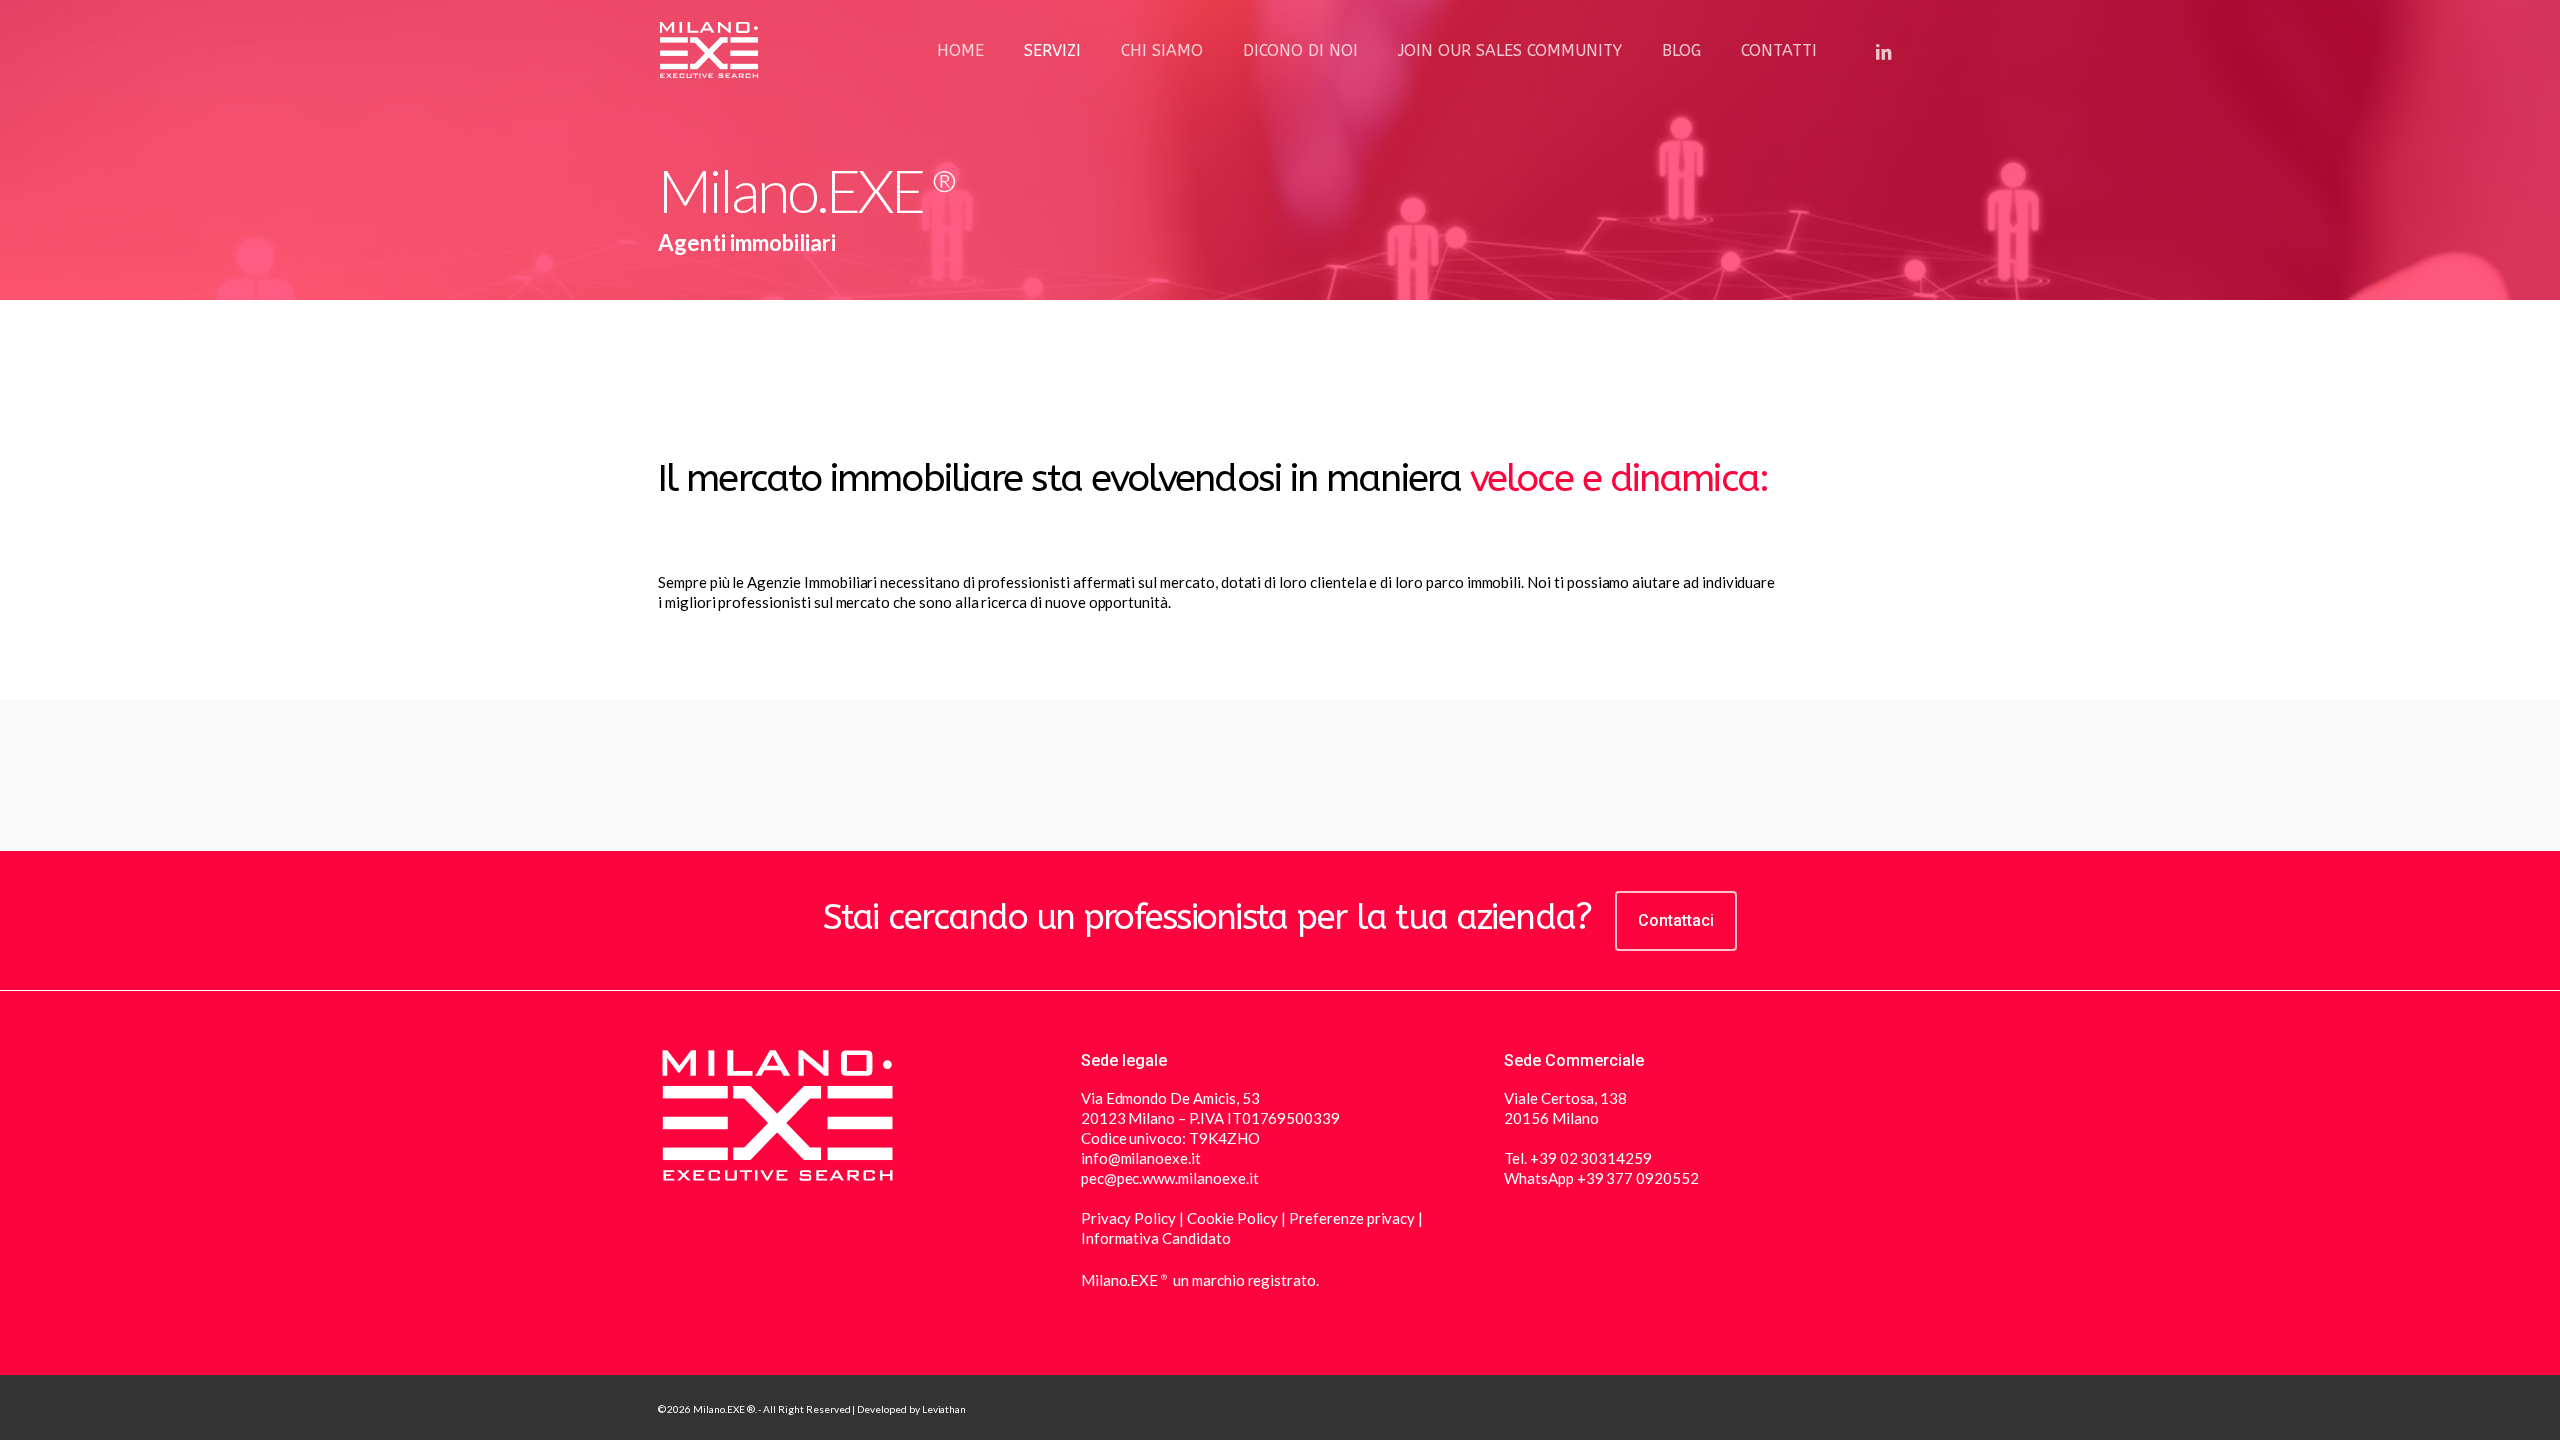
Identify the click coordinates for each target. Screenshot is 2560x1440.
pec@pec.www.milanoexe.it (1170, 1178)
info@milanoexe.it (1141, 1158)
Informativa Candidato (1156, 1238)
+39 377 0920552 (1638, 1178)
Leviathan (944, 1409)
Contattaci (1676, 920)
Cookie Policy (1232, 1218)
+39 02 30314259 (1591, 1158)
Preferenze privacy (1350, 1218)
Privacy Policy (1130, 1218)
